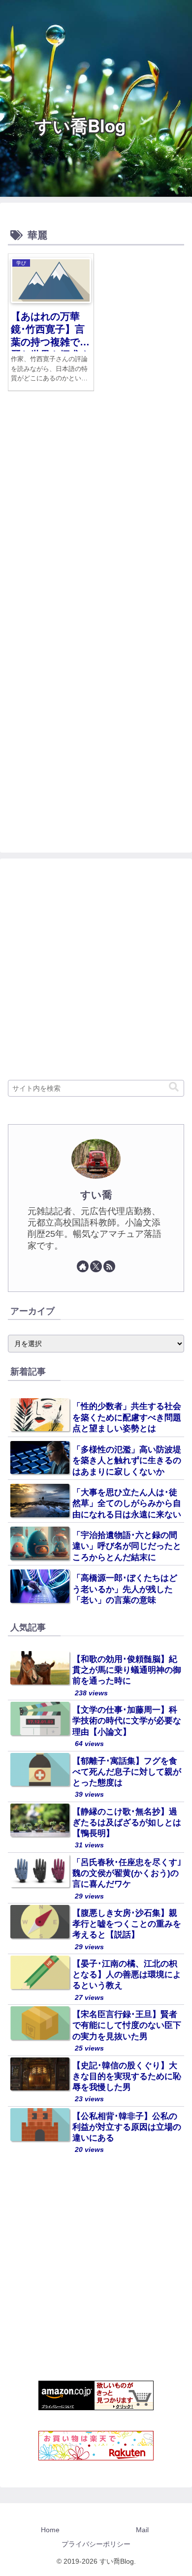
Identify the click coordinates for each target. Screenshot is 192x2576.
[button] (174, 1087)
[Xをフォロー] (96, 1266)
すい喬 (96, 1195)
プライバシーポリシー (96, 2544)
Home (50, 2530)
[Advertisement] (96, 522)
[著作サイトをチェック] (83, 1266)
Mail (142, 2530)
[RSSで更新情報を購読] (109, 1266)
